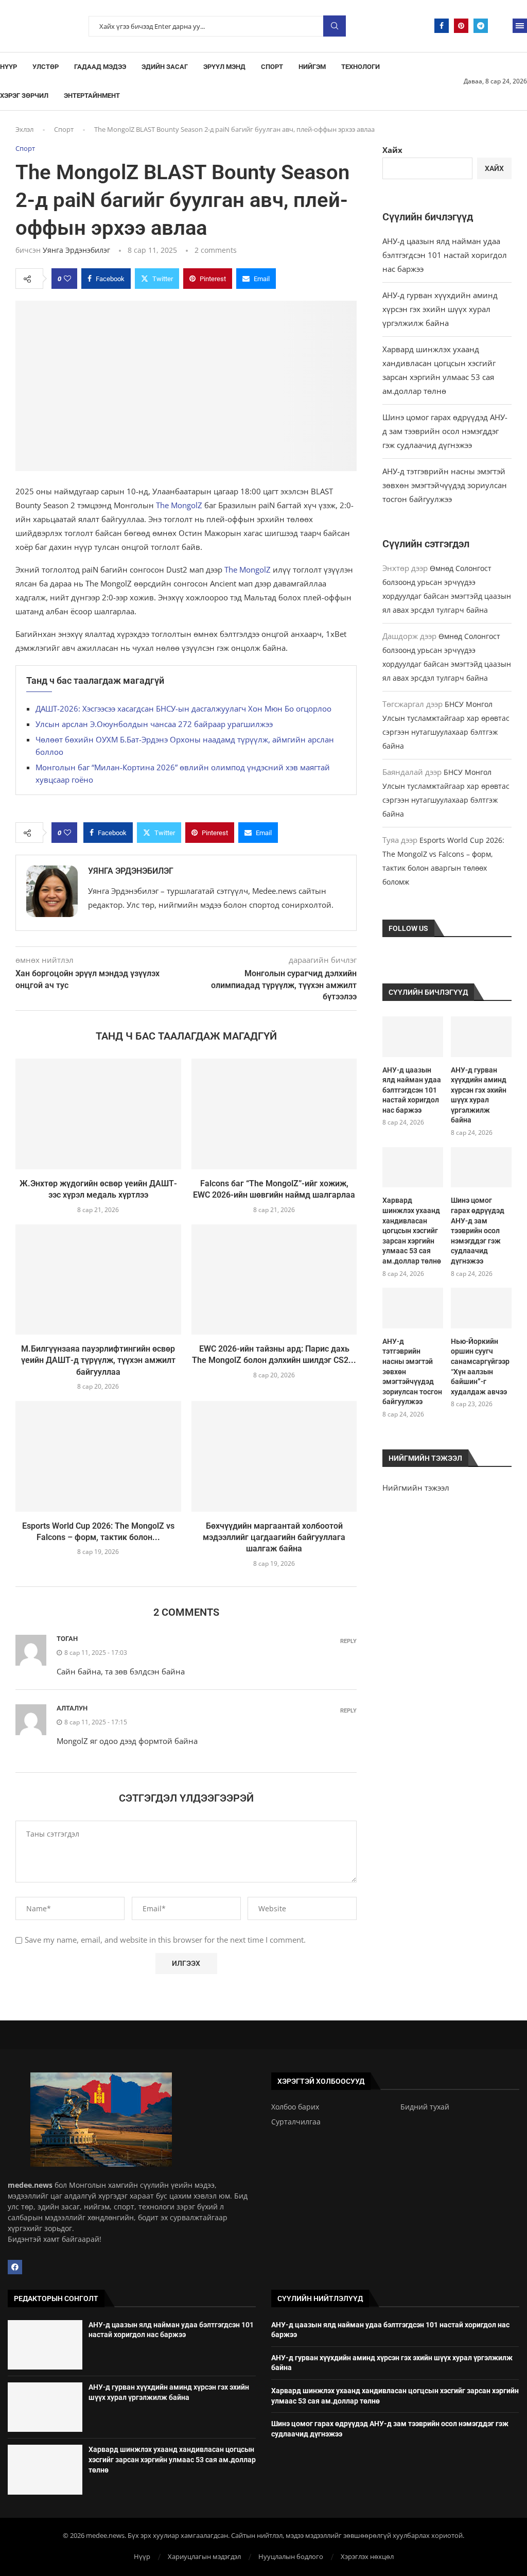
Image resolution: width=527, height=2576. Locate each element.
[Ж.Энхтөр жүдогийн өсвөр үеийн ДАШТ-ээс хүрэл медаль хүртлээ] (98, 1114)
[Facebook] (442, 26)
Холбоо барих (295, 2107)
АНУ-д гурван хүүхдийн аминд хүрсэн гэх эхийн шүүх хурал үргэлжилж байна (440, 309)
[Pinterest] (461, 26)
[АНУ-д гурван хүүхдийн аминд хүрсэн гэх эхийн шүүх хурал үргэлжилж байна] (481, 1037)
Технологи (361, 67)
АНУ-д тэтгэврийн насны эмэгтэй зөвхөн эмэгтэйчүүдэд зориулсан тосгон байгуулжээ (445, 485)
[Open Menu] (520, 26)
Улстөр (46, 67)
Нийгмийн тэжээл (416, 1488)
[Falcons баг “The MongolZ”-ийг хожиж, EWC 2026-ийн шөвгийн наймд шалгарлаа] (274, 1114)
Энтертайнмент (92, 96)
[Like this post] (67, 279)
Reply (348, 1641)
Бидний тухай (425, 2107)
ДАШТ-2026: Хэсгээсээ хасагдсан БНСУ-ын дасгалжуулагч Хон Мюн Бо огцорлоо (183, 708)
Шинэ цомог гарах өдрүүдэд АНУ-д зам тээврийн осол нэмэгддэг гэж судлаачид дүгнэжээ (445, 431)
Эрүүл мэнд (224, 67)
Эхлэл (24, 129)
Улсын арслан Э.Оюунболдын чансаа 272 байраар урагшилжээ (154, 724)
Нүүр (8, 67)
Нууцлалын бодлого (291, 2556)
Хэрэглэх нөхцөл (367, 2556)
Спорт (272, 67)
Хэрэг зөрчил (24, 96)
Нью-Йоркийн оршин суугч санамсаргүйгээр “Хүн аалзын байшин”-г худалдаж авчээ (480, 1367)
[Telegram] (481, 26)
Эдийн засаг (165, 67)
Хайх (392, 150)
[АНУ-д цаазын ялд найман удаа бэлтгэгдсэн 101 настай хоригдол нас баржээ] (413, 1037)
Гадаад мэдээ (100, 67)
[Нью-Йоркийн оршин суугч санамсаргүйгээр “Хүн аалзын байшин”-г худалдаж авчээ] (481, 1308)
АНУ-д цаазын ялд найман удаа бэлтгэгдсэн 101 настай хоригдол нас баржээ (445, 255)
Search (335, 26)
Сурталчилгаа (296, 2122)
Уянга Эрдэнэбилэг (76, 250)
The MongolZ (179, 505)
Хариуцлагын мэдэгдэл (204, 2556)
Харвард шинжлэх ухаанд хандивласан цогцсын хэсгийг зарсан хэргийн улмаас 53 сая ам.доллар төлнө (412, 1231)
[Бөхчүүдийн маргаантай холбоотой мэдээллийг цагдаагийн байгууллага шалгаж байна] (274, 1456)
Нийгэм (312, 67)
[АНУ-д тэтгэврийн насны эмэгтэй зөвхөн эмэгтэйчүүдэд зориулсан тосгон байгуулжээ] (413, 1308)
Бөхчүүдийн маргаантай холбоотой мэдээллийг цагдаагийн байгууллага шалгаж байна (274, 1537)
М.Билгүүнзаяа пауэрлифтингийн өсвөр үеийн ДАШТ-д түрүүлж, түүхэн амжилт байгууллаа (98, 1360)
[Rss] (500, 26)
